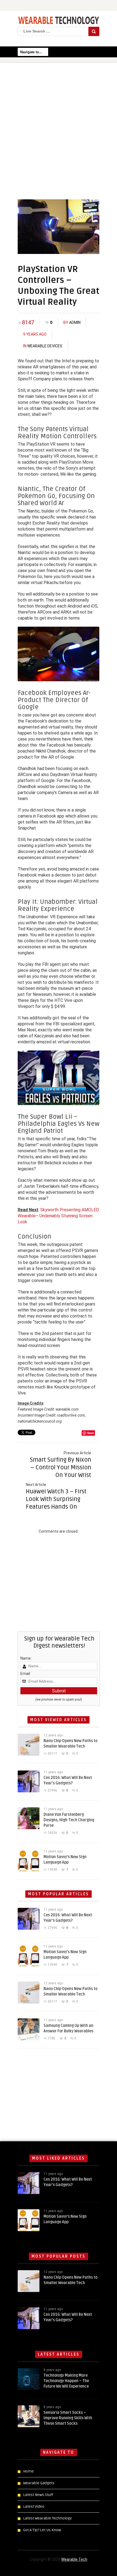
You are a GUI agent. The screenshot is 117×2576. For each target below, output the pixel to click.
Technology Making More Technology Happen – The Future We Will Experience (66, 2381)
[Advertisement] (59, 127)
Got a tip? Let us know (42, 2530)
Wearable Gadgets (39, 2483)
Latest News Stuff (38, 2495)
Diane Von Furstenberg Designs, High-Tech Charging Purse (69, 1820)
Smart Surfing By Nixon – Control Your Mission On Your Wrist (61, 1467)
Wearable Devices (45, 346)
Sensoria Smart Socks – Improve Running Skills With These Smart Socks (68, 2418)
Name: (26, 1658)
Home (28, 2471)
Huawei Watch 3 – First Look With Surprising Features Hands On (56, 1499)
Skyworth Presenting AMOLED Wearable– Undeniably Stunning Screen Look (58, 1216)
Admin (75, 322)
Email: (26, 1674)
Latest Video (34, 2507)
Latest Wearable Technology (47, 2518)
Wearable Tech (74, 2559)
